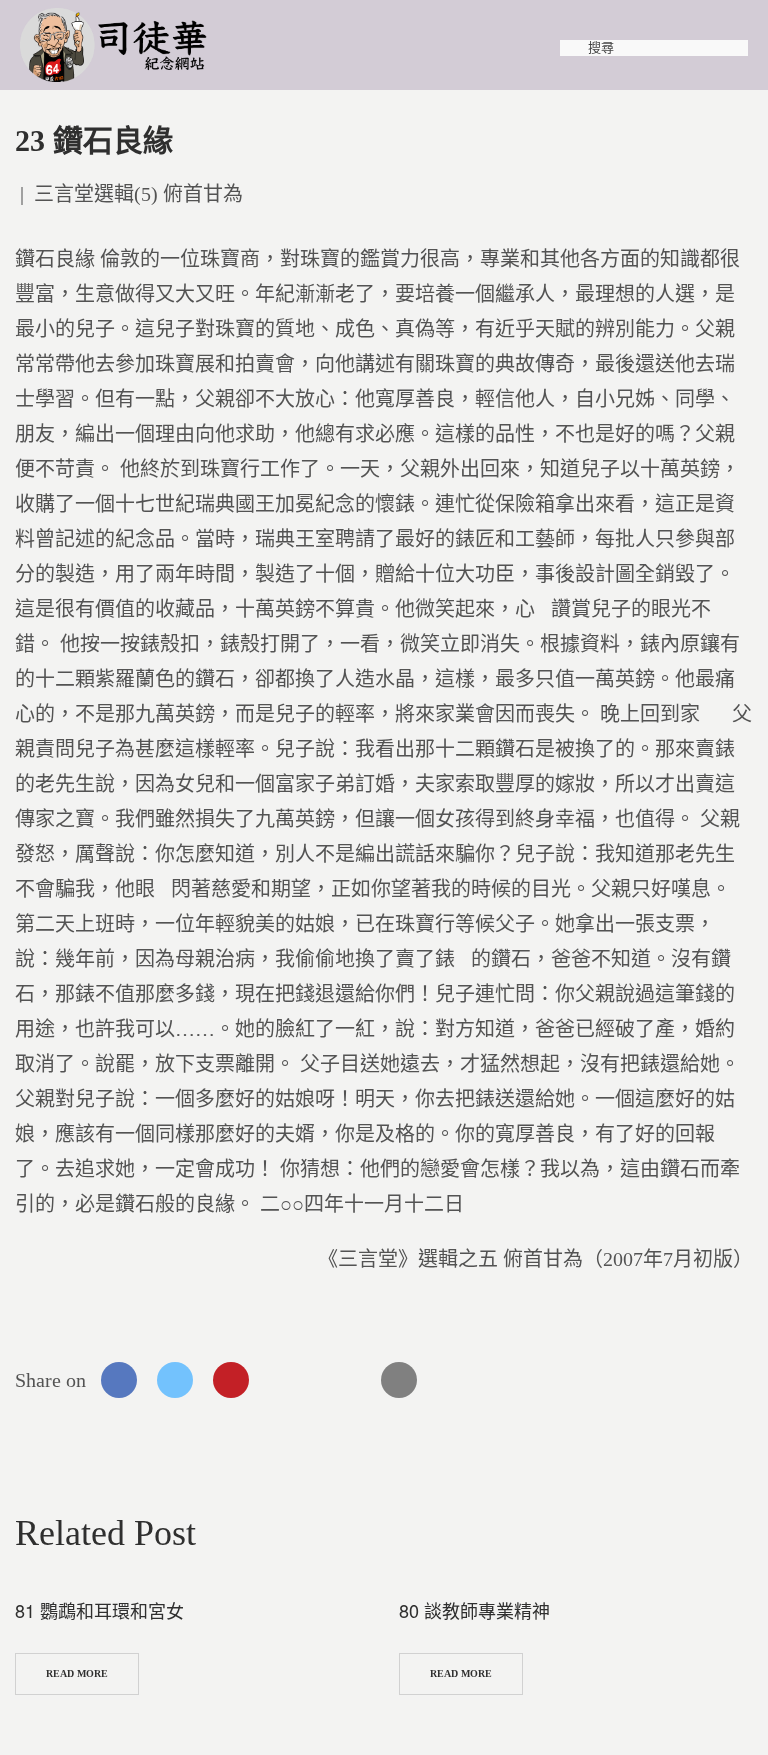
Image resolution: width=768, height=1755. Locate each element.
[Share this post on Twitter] (175, 1380)
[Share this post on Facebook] (119, 1380)
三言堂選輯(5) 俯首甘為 (138, 194)
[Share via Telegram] (343, 1380)
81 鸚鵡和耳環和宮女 (99, 1610)
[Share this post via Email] (399, 1380)
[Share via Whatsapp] (287, 1380)
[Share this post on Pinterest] (231, 1380)
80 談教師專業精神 (474, 1610)
